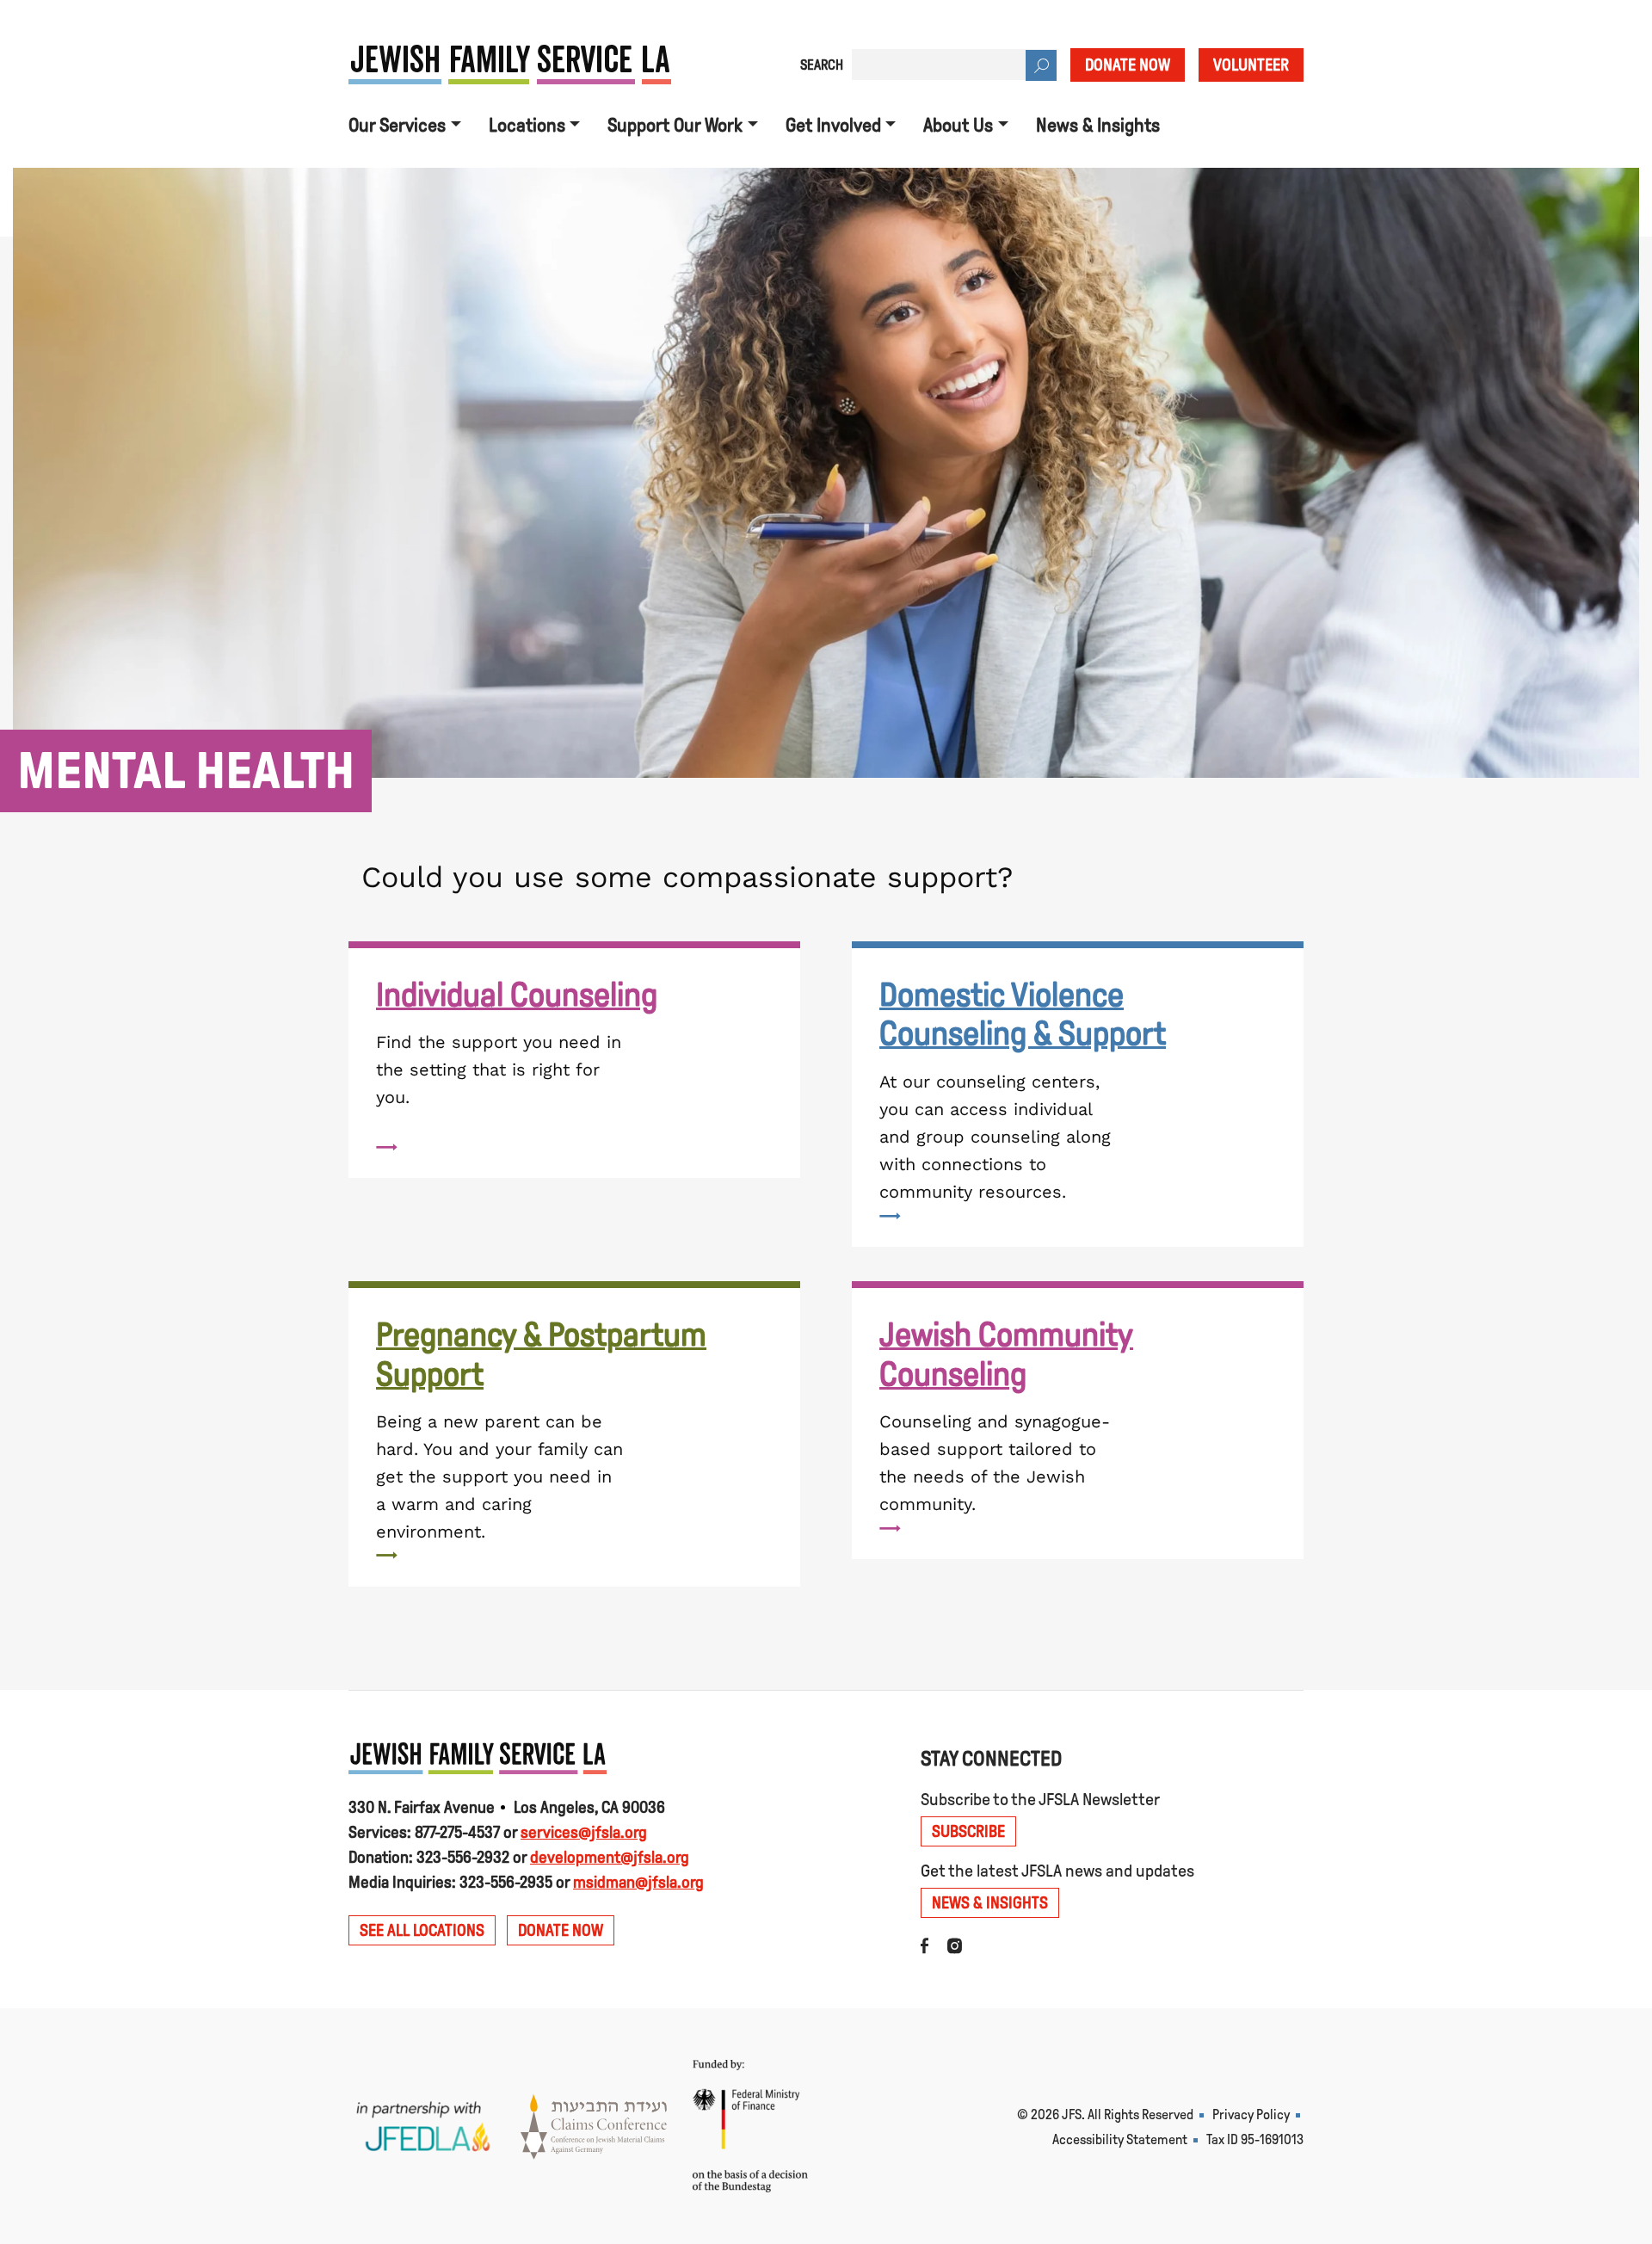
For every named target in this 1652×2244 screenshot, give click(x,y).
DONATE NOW (1128, 65)
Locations (527, 126)
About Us (958, 126)
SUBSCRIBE (968, 1831)
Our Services (397, 126)
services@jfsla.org (584, 1832)
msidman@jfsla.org (638, 1882)
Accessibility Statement (1120, 2139)
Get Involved (833, 126)
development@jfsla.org (610, 1857)
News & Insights (1098, 126)
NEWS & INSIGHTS (990, 1903)
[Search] (1041, 65)
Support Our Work (675, 126)
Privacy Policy (1251, 2115)
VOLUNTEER (1251, 65)
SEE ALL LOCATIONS (422, 1930)
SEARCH (822, 65)
